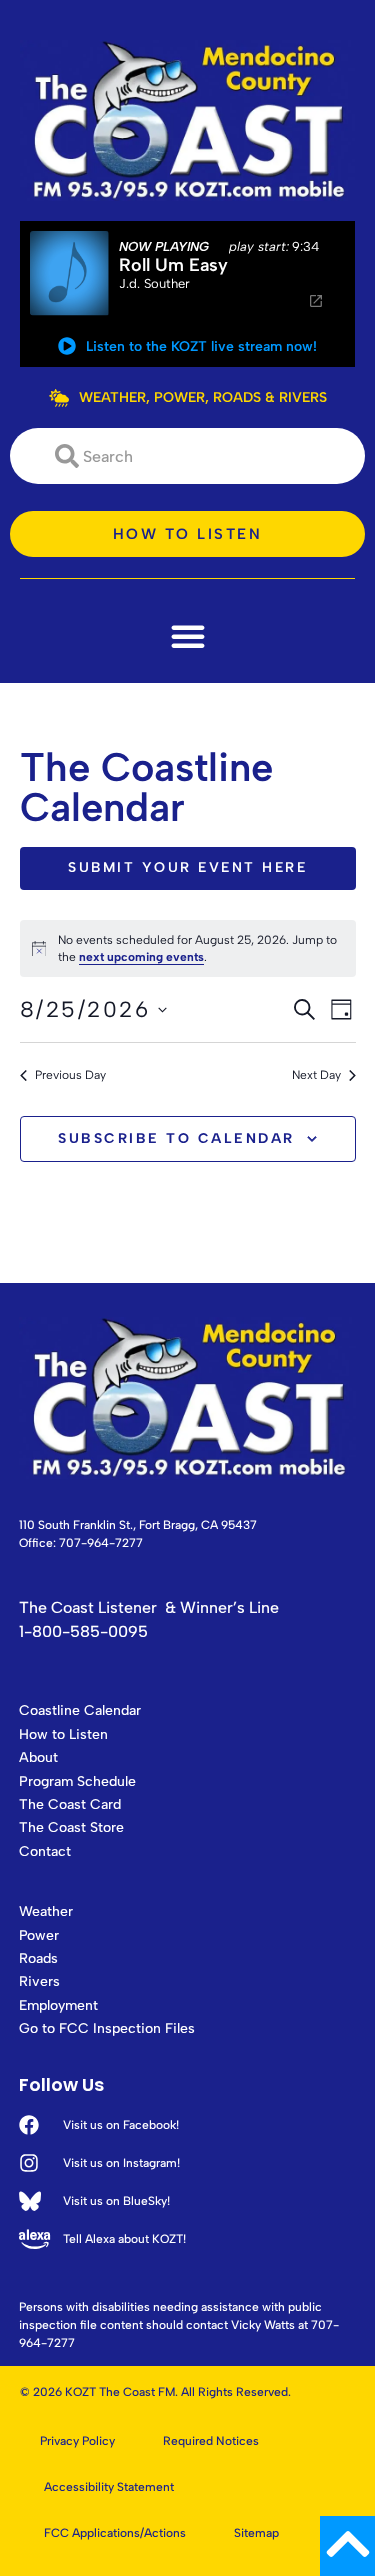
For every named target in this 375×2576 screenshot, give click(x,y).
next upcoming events (141, 957)
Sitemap (256, 2533)
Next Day (316, 1075)
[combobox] (187, 456)
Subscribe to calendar (176, 1138)
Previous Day (70, 1075)
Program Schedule (77, 1781)
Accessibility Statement (109, 2487)
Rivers (39, 1981)
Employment (58, 2005)
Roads (38, 1958)
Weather (46, 1911)
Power (39, 1935)
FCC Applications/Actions (115, 2533)
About (38, 1757)
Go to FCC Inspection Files (107, 2028)
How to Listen (63, 1734)
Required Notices (211, 2441)
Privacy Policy (77, 2441)
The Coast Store (71, 1827)
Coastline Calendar (80, 1710)
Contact (45, 1851)
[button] (188, 636)
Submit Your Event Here (187, 867)
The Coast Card (70, 1804)
